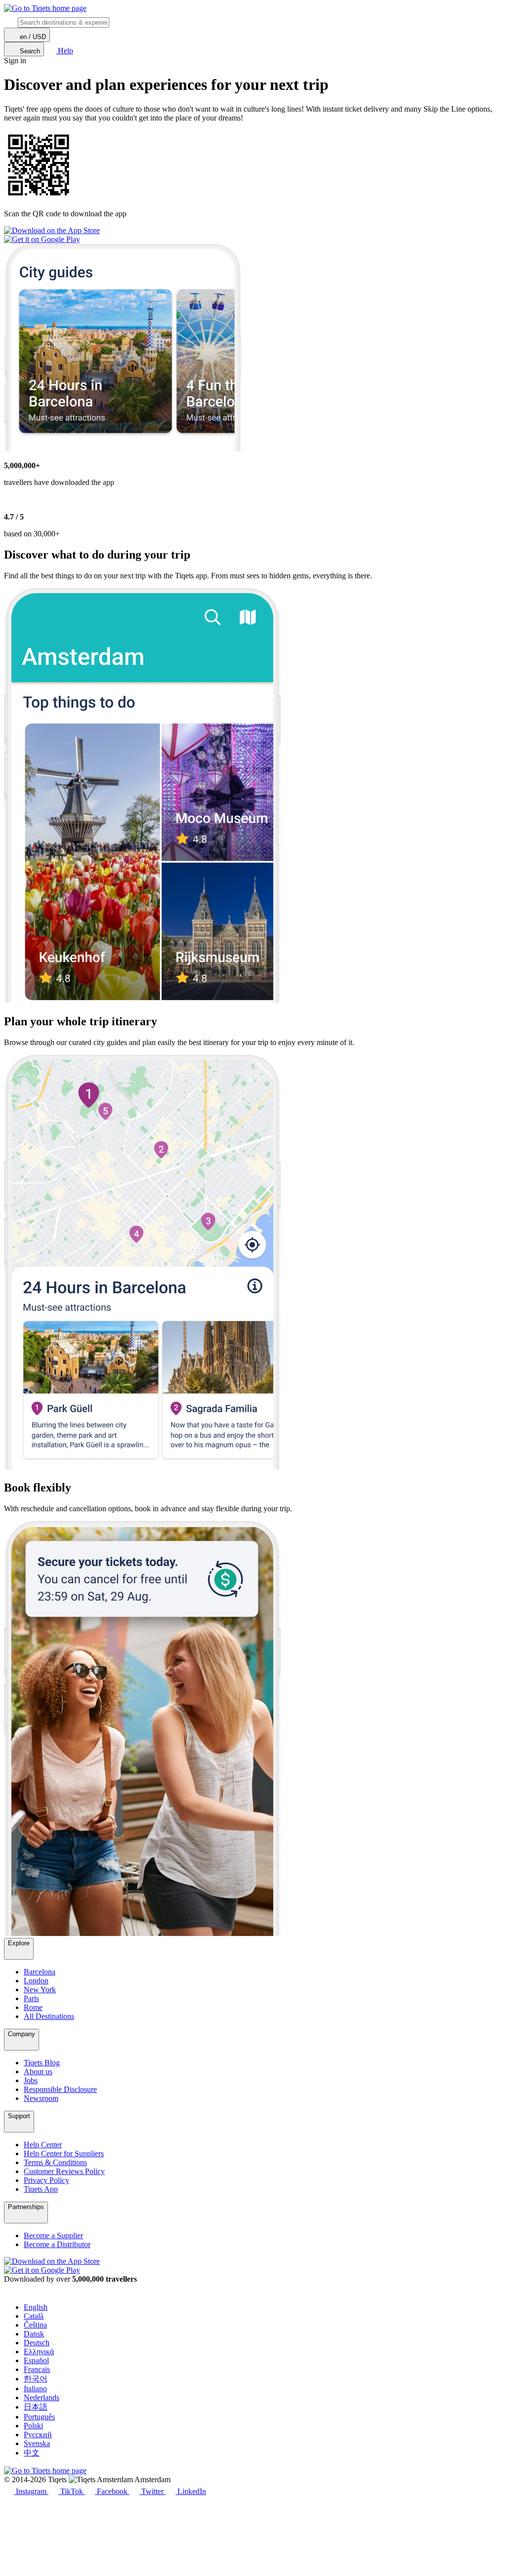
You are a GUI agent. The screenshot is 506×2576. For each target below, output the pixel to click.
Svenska (37, 2443)
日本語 (36, 2407)
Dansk (34, 2334)
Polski (33, 2426)
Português (39, 2417)
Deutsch (37, 2343)
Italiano (35, 2389)
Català (34, 2316)
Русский (38, 2435)
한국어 (36, 2379)
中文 (32, 2453)
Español (36, 2360)
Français (37, 2369)
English (36, 2307)
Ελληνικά (39, 2352)
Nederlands (42, 2397)
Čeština (35, 2325)
